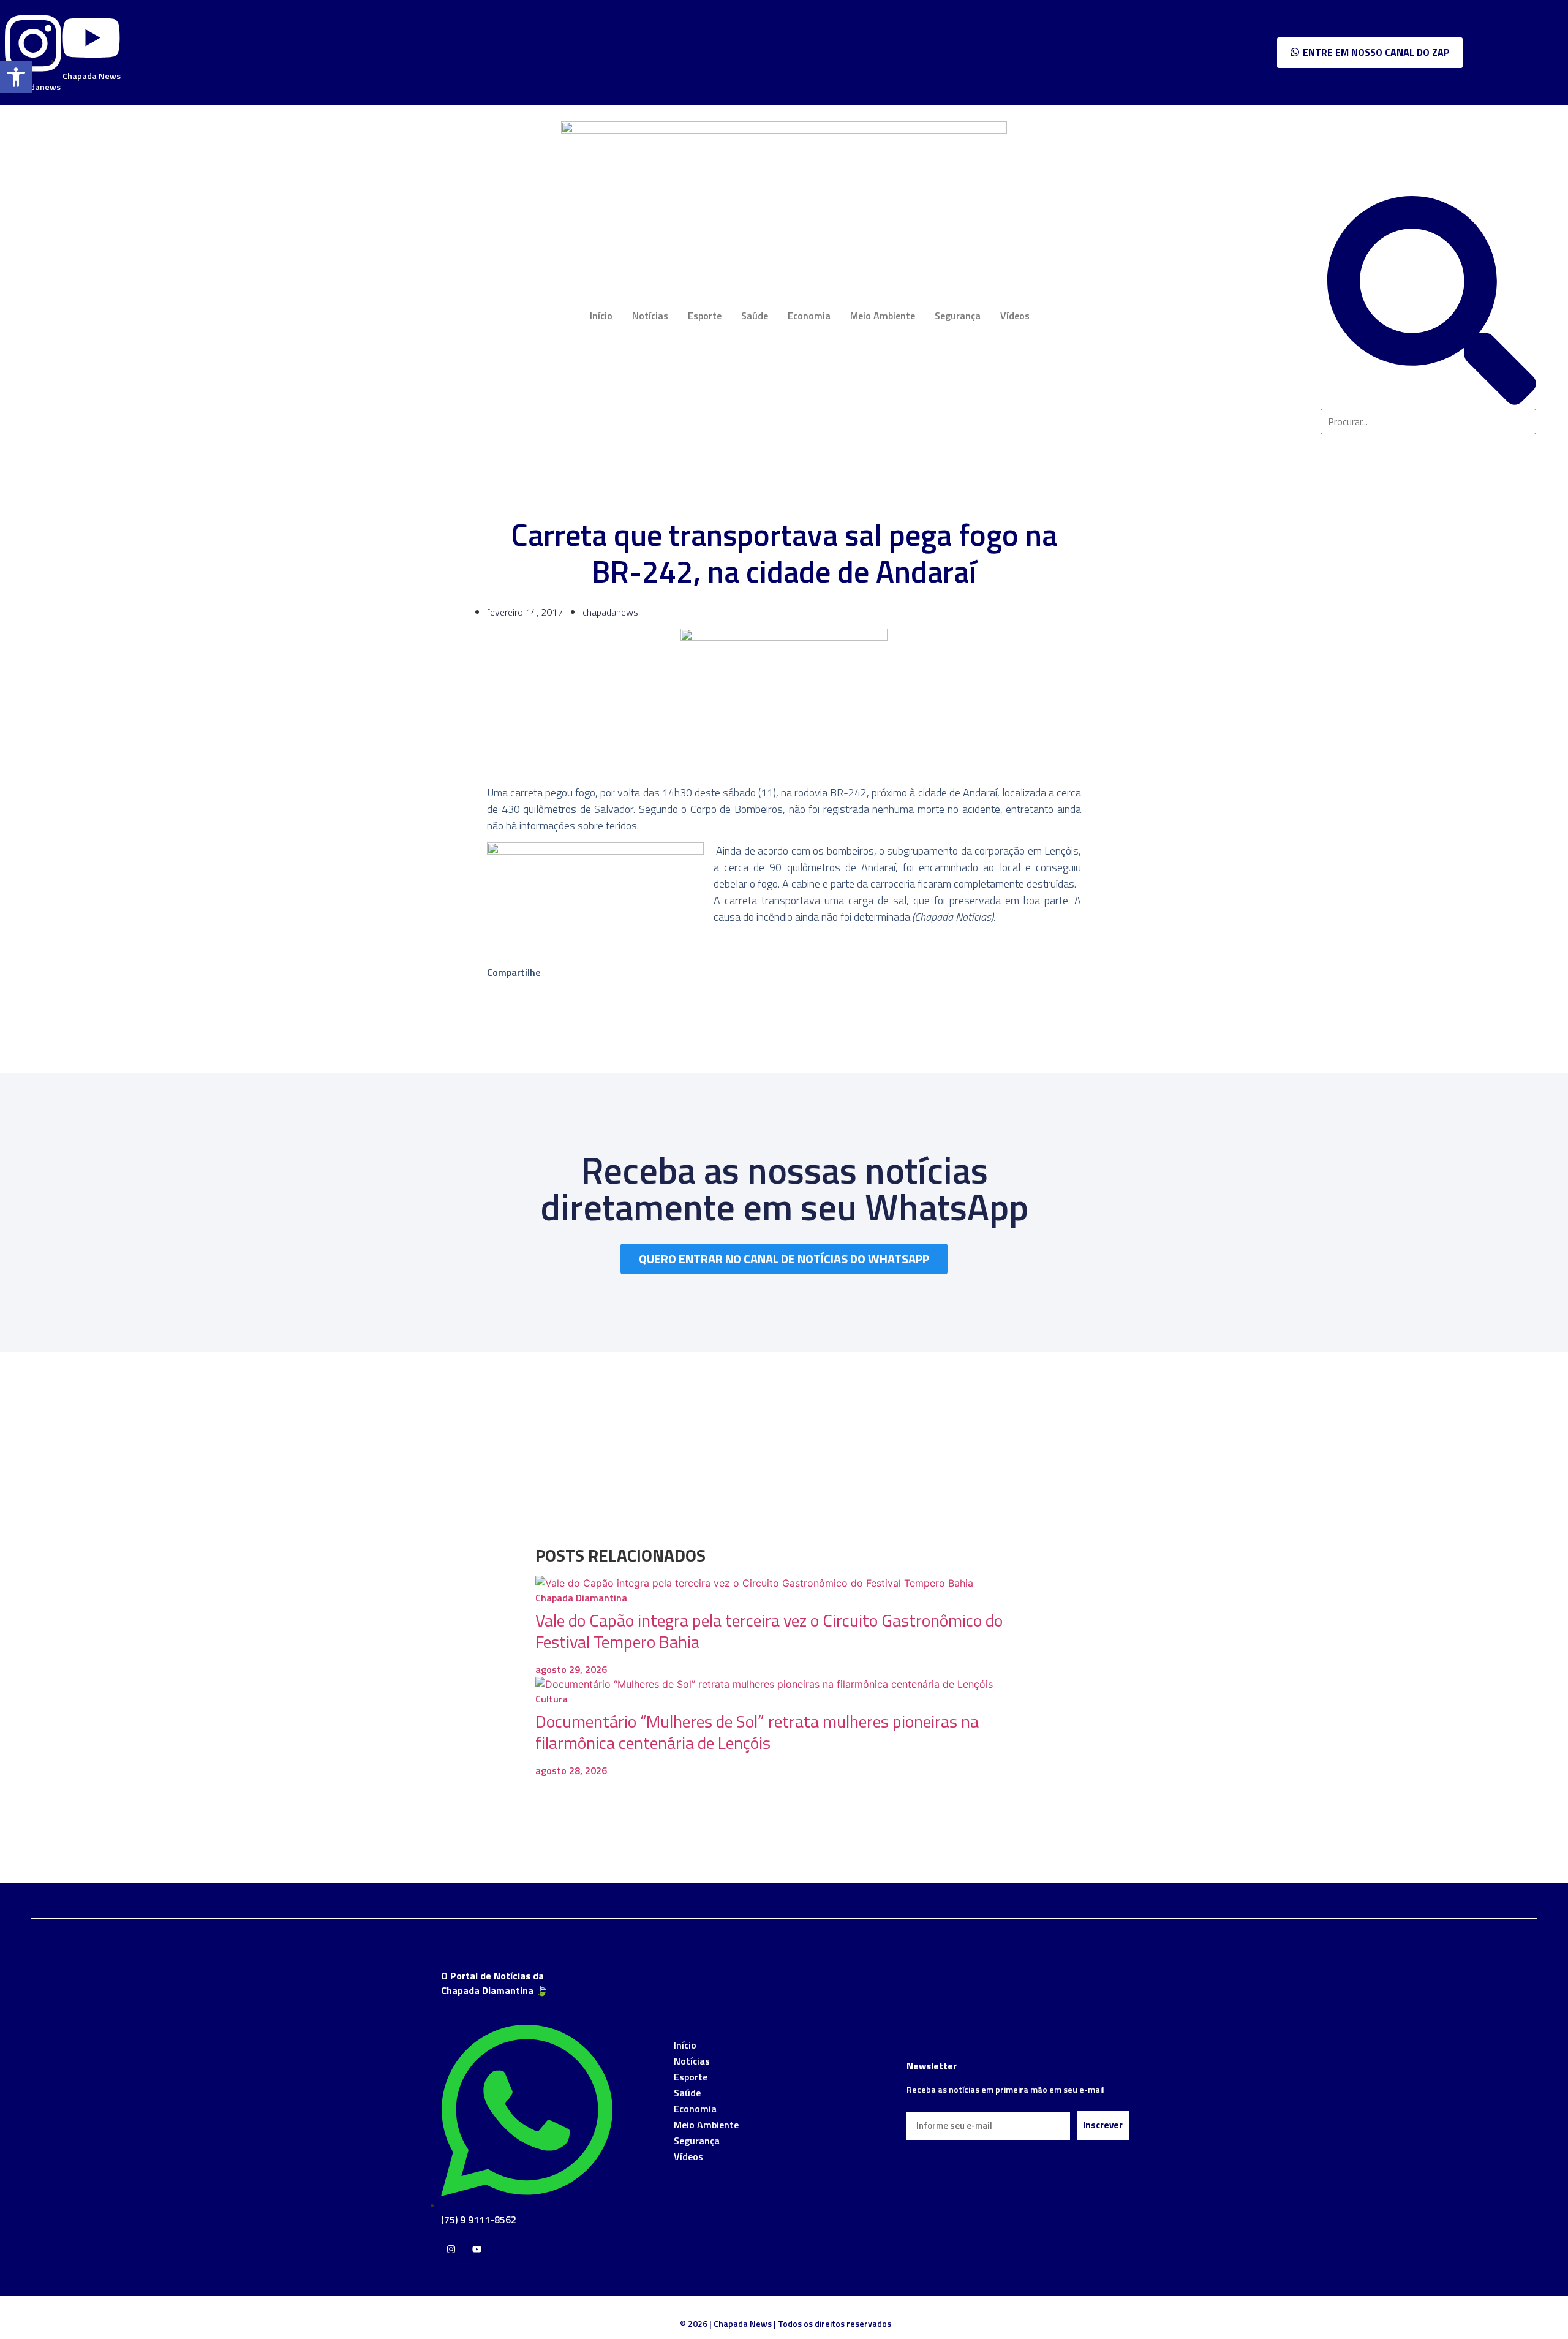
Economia (809, 316)
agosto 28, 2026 (571, 1770)
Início (601, 316)
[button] (16, 77)
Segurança (958, 316)
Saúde (755, 316)
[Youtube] (477, 2249)
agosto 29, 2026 (571, 1669)
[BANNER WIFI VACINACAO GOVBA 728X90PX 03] (784, 130)
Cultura (552, 1699)
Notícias (650, 316)
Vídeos (1015, 316)
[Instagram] (451, 2249)
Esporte (705, 316)
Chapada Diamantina (581, 1598)
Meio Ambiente (883, 316)
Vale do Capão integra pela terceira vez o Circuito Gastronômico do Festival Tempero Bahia (769, 1631)
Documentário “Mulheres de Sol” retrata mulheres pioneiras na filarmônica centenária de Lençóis (757, 1732)
